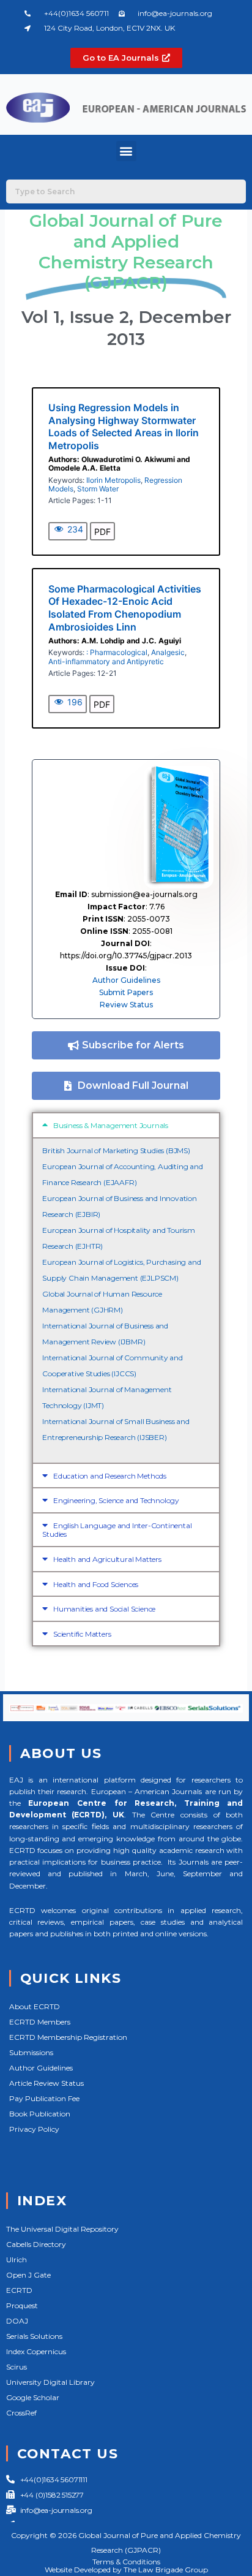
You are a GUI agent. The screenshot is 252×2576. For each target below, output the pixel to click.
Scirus (17, 2367)
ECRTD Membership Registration (68, 2037)
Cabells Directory (36, 2244)
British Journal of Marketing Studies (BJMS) (116, 1150)
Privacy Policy (34, 2129)
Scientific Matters (82, 1634)
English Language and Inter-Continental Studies (117, 1530)
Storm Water (98, 489)
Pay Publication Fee (44, 2098)
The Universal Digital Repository (62, 2229)
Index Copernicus (36, 2351)
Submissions (31, 2052)
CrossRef (21, 2413)
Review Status (126, 1005)
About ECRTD (35, 2006)
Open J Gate (28, 2275)
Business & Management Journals (111, 1125)
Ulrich (17, 2260)
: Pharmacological (117, 652)
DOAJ (17, 2321)
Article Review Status (46, 2083)
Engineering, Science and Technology (116, 1500)
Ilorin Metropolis (113, 480)
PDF (102, 532)
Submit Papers (126, 992)
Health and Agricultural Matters (107, 1559)
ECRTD (19, 2290)
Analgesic (168, 652)
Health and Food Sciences (96, 1584)
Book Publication (40, 2114)
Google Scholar (33, 2397)
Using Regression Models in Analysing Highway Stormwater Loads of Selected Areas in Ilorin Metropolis (124, 426)
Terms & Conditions (126, 2562)
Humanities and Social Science (104, 1609)
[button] (126, 151)
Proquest (22, 2305)
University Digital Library (50, 2382)
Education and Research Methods (110, 1476)
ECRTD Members (40, 2022)
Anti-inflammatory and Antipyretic (106, 661)
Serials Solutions (34, 2336)
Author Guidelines (126, 980)
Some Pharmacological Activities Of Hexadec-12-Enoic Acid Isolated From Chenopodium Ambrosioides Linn (125, 608)
